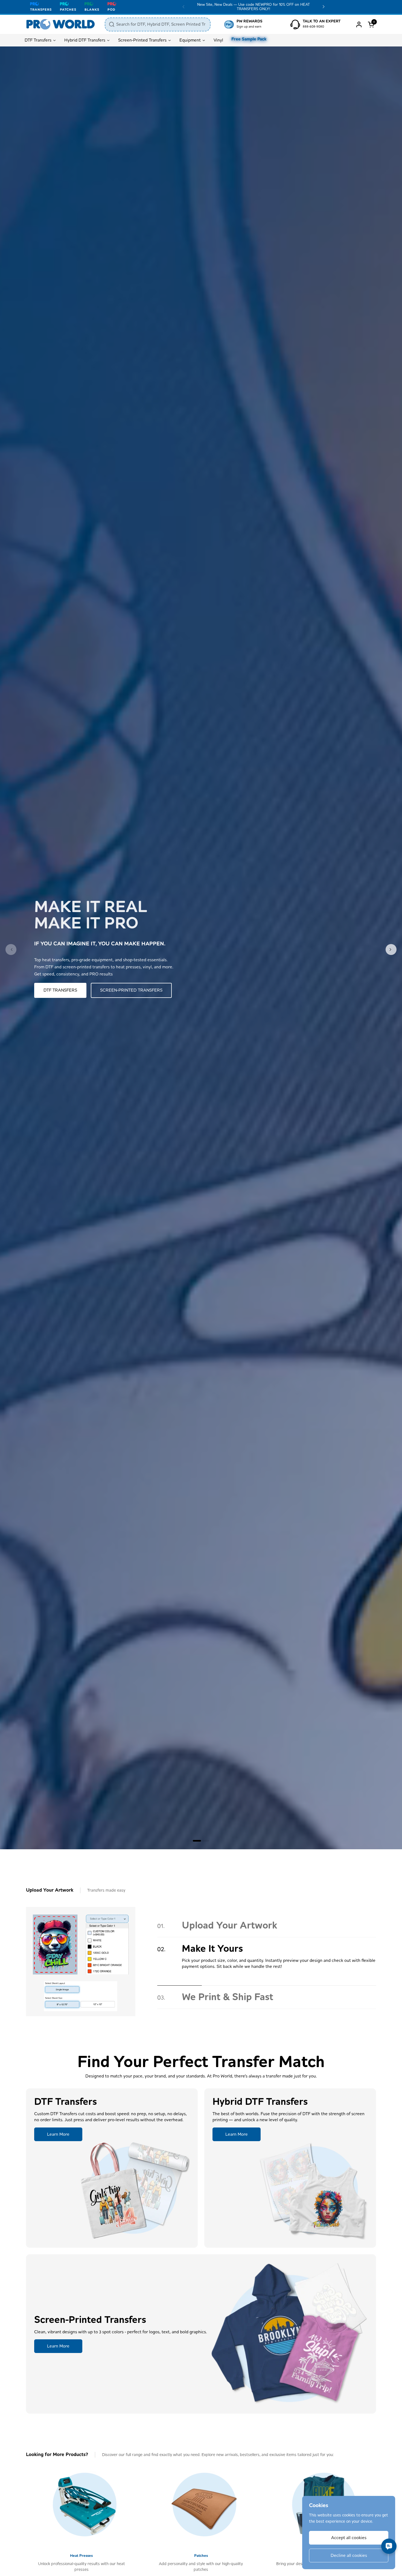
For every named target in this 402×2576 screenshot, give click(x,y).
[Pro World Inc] (61, 24)
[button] (372, 24)
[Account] (359, 24)
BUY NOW (53, 990)
